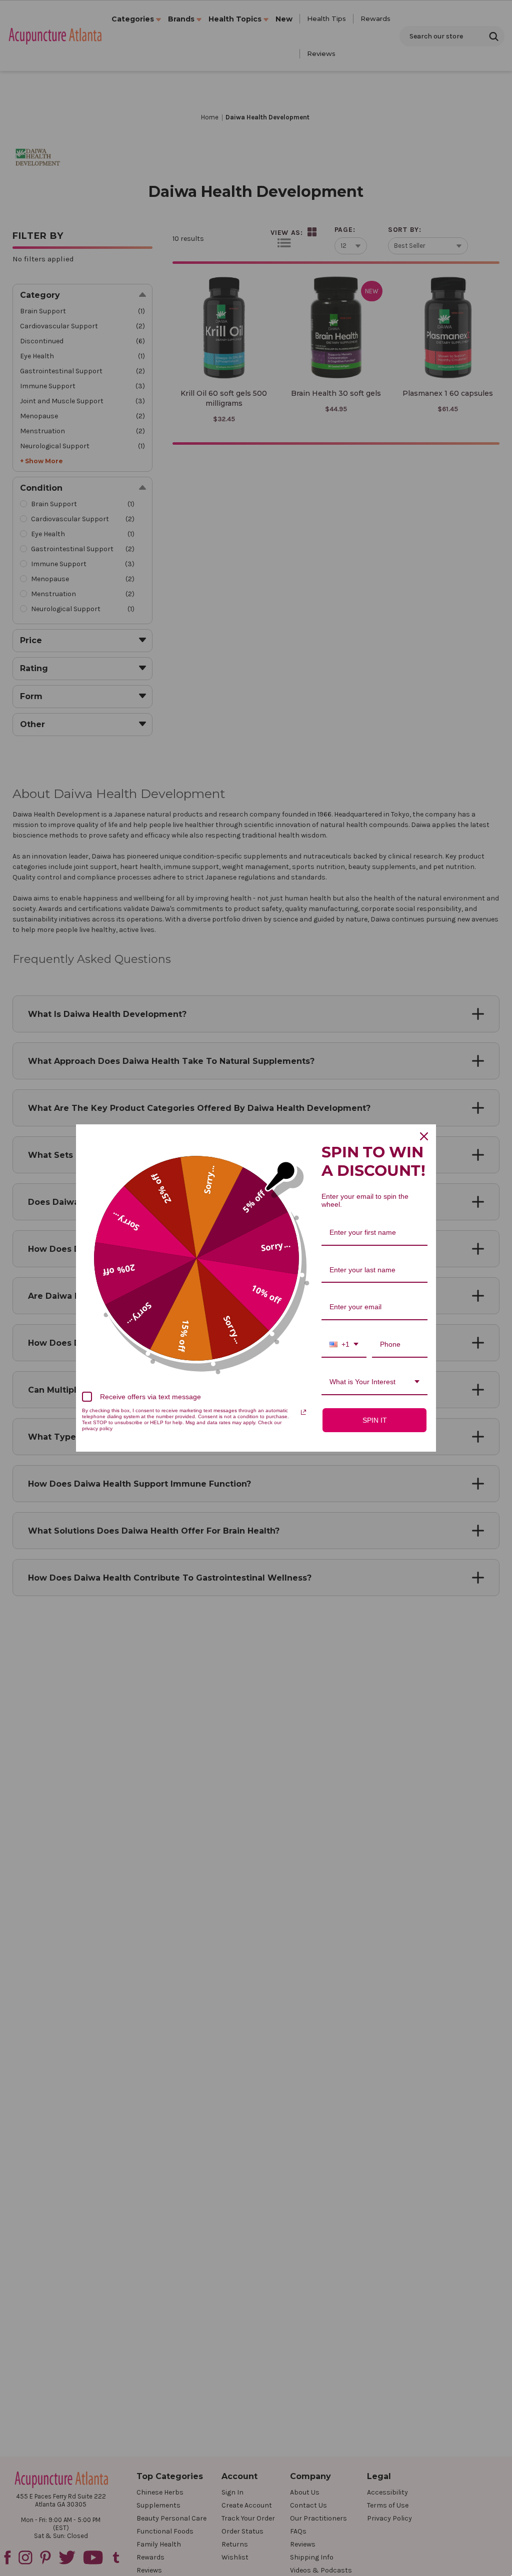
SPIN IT (375, 1420)
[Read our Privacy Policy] (303, 1412)
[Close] (424, 1136)
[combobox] (344, 1345)
